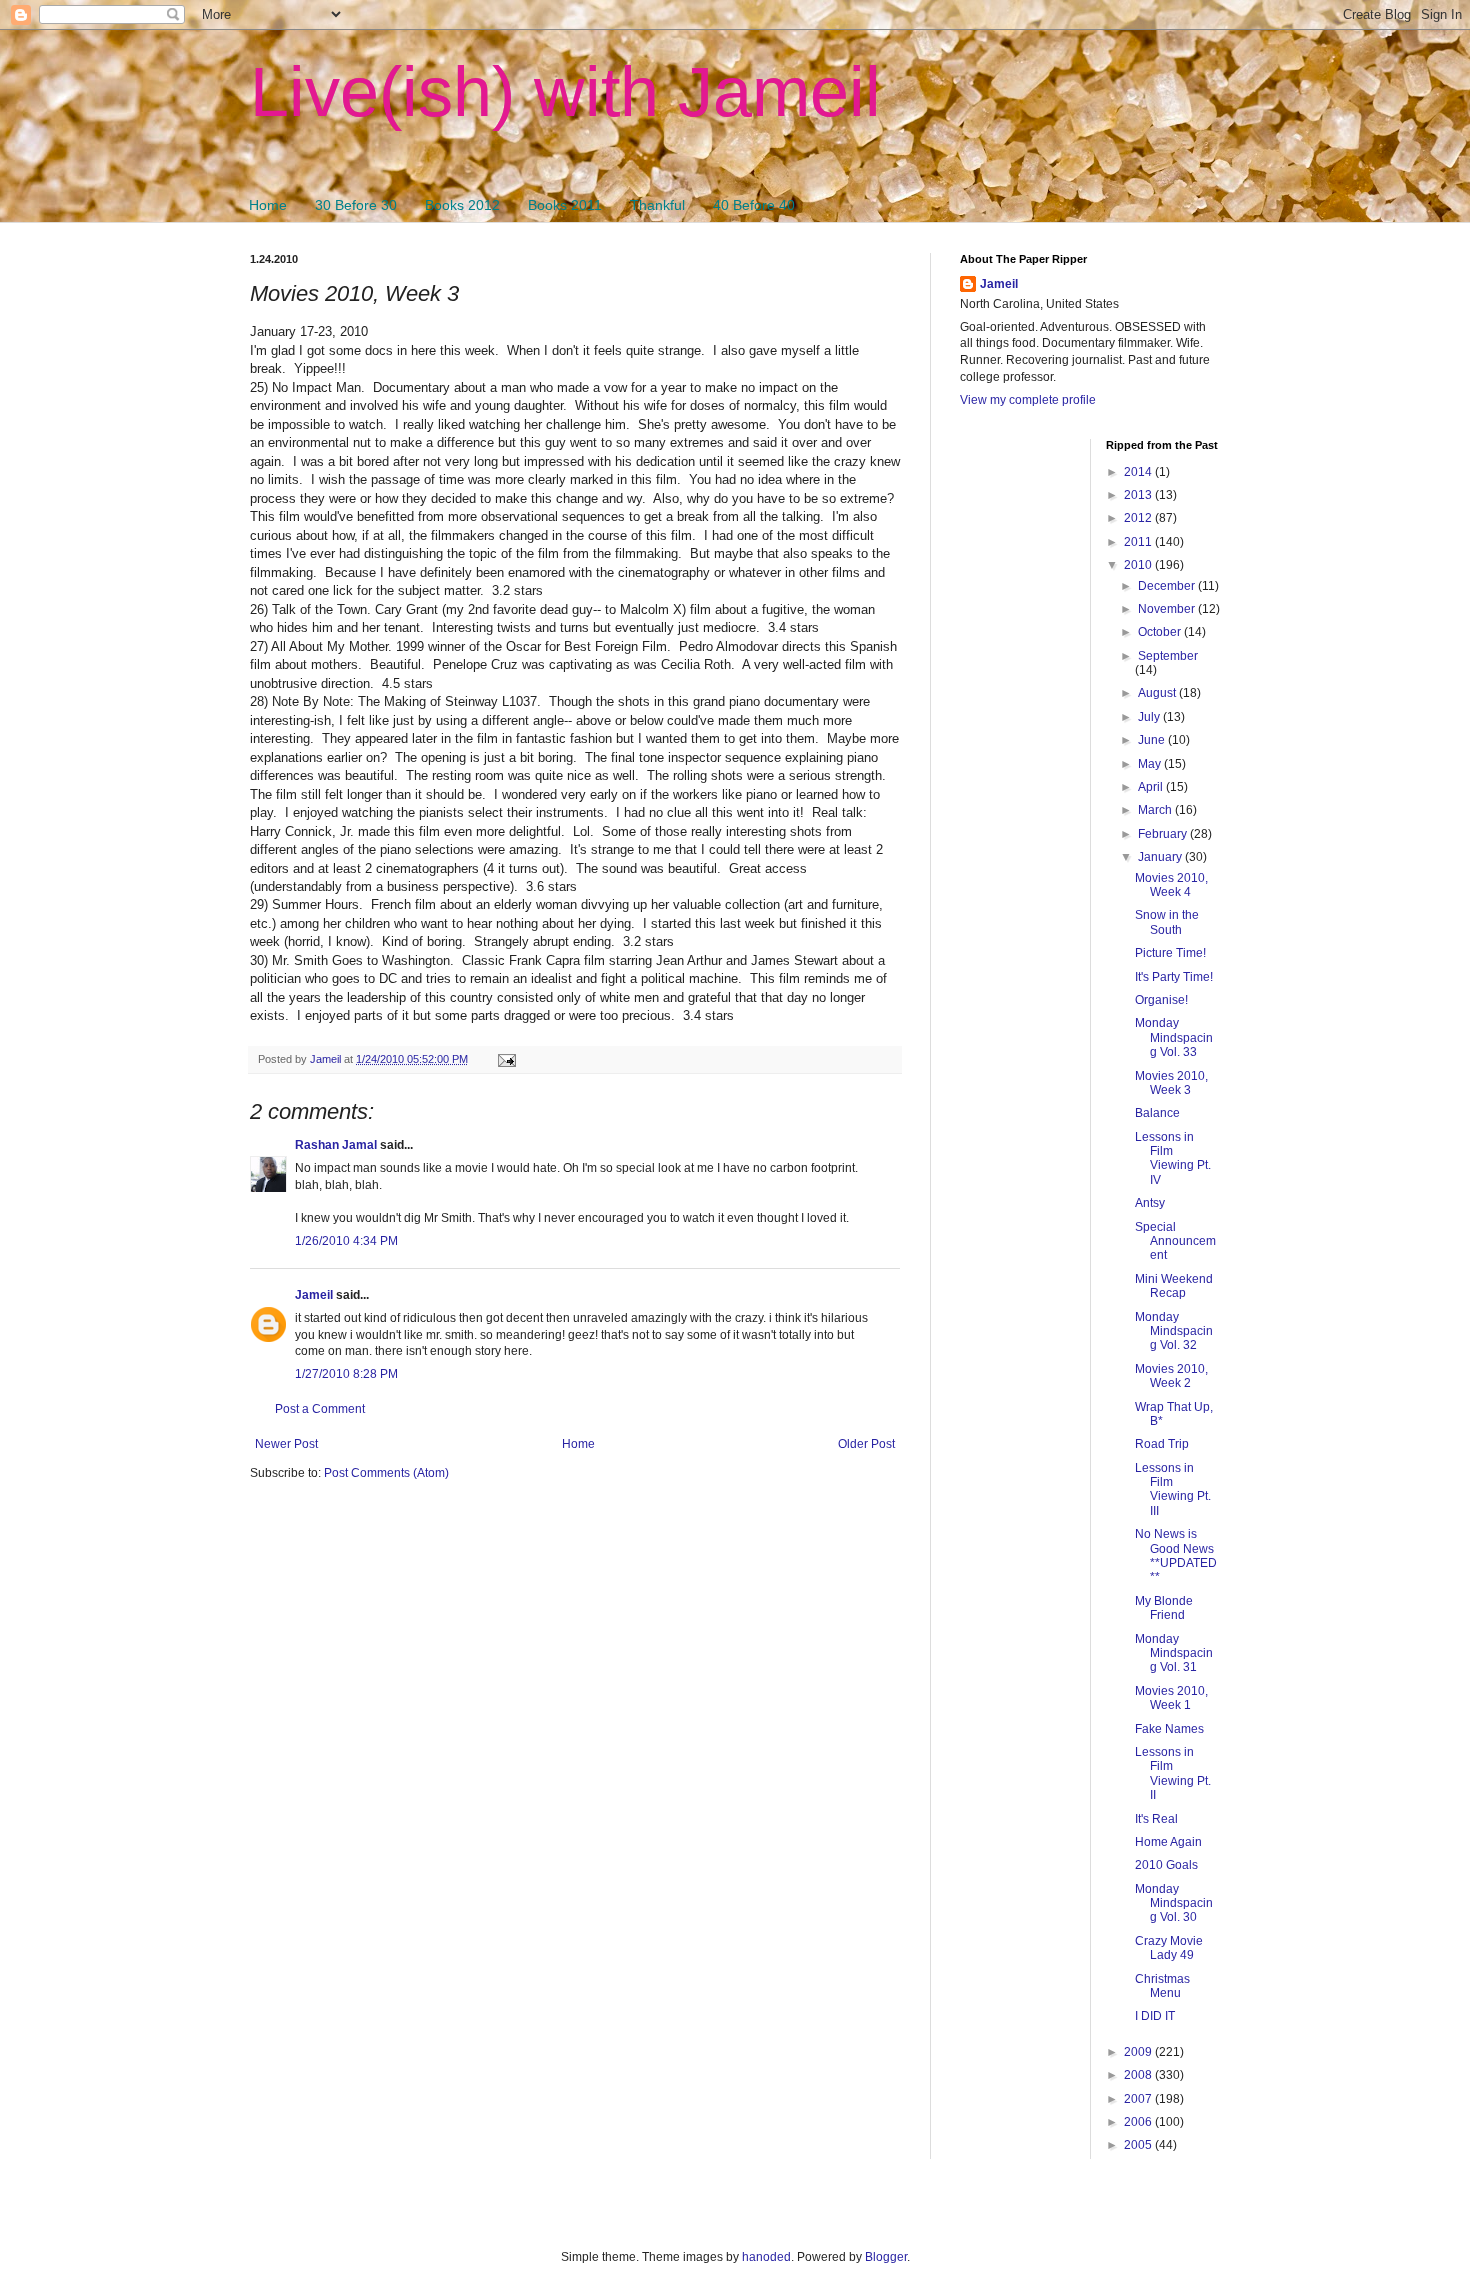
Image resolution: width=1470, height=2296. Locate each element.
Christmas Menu (1162, 1986)
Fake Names (1169, 1729)
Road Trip (1162, 1444)
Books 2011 (565, 205)
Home (268, 205)
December (1168, 586)
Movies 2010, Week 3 (1171, 1083)
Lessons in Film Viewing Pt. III (1173, 1489)
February (1164, 834)
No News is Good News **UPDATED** (1176, 1555)
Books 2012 (462, 205)
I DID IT (1155, 2016)
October (1161, 632)
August (1158, 693)
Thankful (657, 205)
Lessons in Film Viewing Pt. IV (1173, 1158)
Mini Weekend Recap (1174, 1286)
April (1152, 787)
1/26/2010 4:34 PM (346, 1241)
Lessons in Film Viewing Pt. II (1173, 1773)
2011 (1139, 542)
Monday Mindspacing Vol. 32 (1174, 1331)
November (1168, 609)
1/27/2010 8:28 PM (346, 1374)
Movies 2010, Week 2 (1171, 1376)
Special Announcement (1175, 1241)
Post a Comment (320, 1409)
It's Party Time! (1174, 977)
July (1150, 717)
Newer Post (286, 1444)
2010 (1139, 565)
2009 (1139, 2052)
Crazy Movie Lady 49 (1169, 1948)
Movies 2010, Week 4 (1171, 885)
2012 (1139, 518)
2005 (1139, 2145)
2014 (1139, 472)
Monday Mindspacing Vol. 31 (1174, 1653)
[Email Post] (506, 1059)
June (1153, 740)
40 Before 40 (754, 205)
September (1168, 656)
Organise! (1161, 1000)
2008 (1139, 2075)
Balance (1157, 1113)
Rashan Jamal (336, 1145)
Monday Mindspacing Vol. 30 (1174, 1903)
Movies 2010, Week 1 (1171, 1698)
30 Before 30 (356, 205)
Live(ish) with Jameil (565, 92)
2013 (1139, 495)
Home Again (1168, 1842)
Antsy (1150, 1203)
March (1156, 810)
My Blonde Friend (1164, 1608)
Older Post (866, 1444)
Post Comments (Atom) (386, 1473)
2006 (1139, 2122)
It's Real (1156, 1819)
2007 (1139, 2099)
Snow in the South (1167, 922)
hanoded (766, 2257)
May (1151, 764)
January (1161, 857)
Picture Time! (1170, 953)
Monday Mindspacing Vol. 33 (1174, 1037)
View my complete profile (1028, 400)
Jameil (314, 1295)
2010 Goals (1166, 1865)
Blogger (886, 2257)
